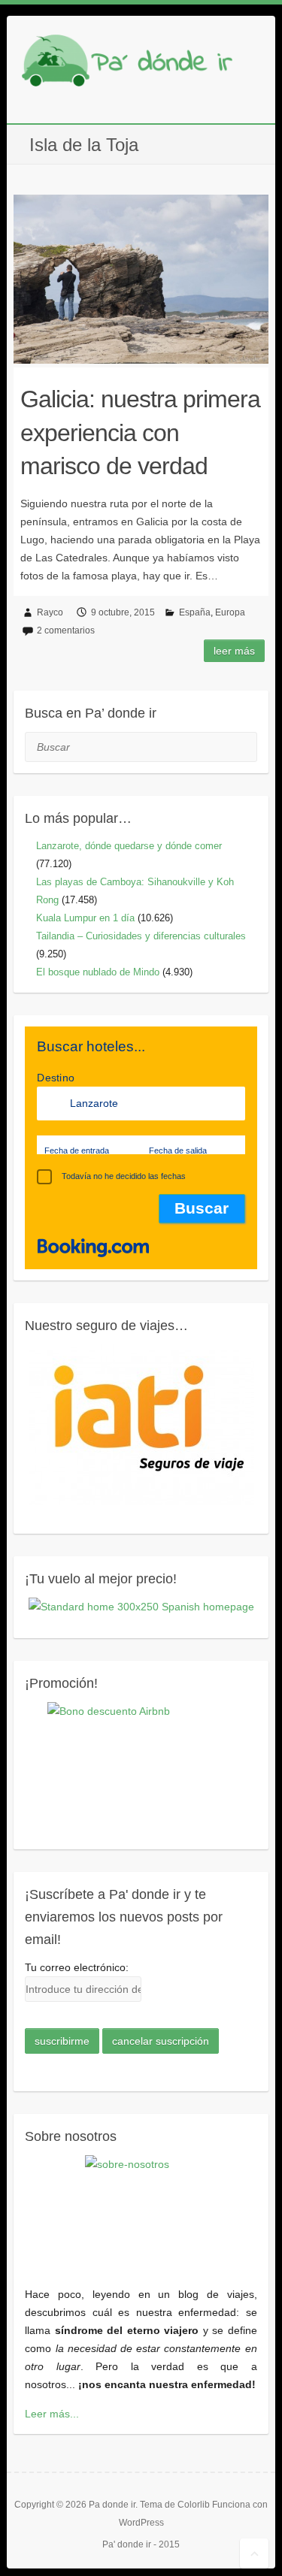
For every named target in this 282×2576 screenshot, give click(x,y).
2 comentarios (66, 630)
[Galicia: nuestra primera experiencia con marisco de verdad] (141, 279)
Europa (230, 612)
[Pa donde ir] (127, 64)
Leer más (234, 651)
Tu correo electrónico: (77, 1967)
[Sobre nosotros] (141, 2212)
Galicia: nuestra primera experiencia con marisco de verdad (140, 433)
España (195, 612)
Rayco (50, 612)
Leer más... (52, 2414)
